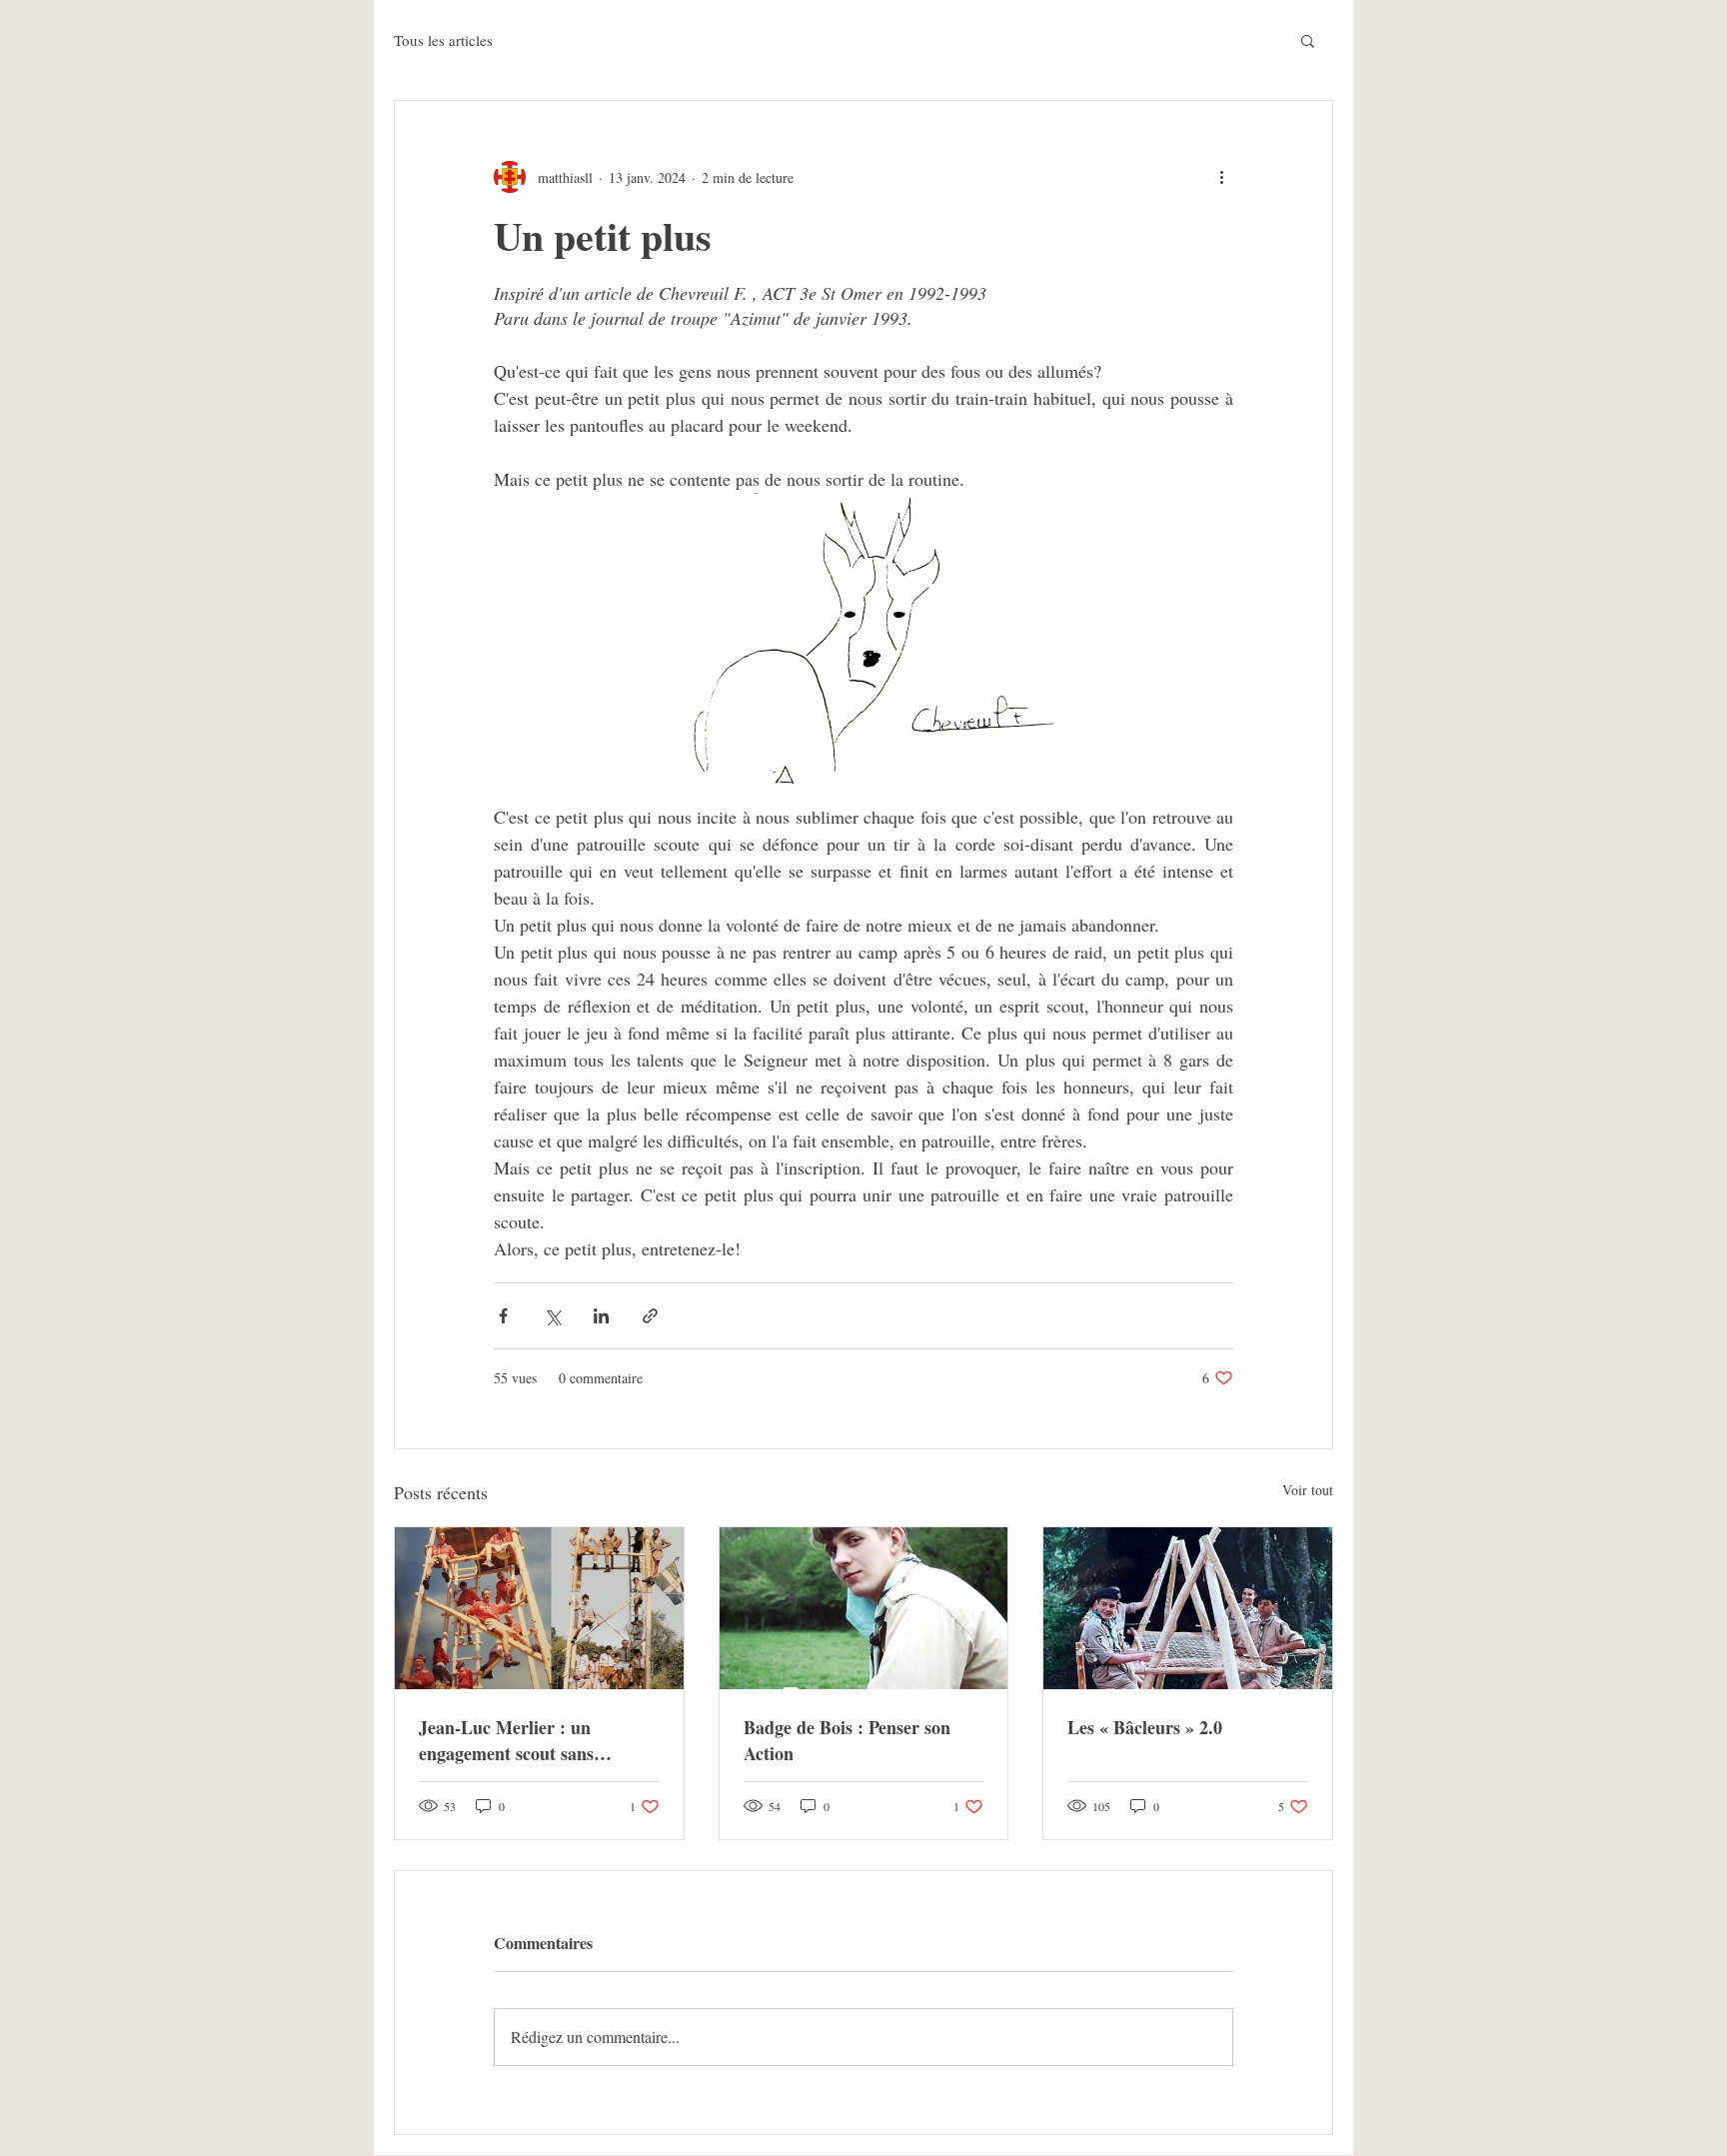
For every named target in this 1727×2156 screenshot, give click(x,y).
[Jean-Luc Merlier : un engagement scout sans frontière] (539, 1608)
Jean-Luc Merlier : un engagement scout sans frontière (506, 1740)
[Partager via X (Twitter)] (552, 1316)
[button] (1308, 40)
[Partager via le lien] (650, 1316)
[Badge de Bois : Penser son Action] (864, 1608)
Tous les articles (443, 40)
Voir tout (1308, 1490)
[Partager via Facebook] (503, 1316)
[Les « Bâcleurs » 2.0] (1188, 1608)
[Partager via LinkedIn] (601, 1316)
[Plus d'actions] (1221, 177)
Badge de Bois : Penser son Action (847, 1740)
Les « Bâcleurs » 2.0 (1145, 1727)
